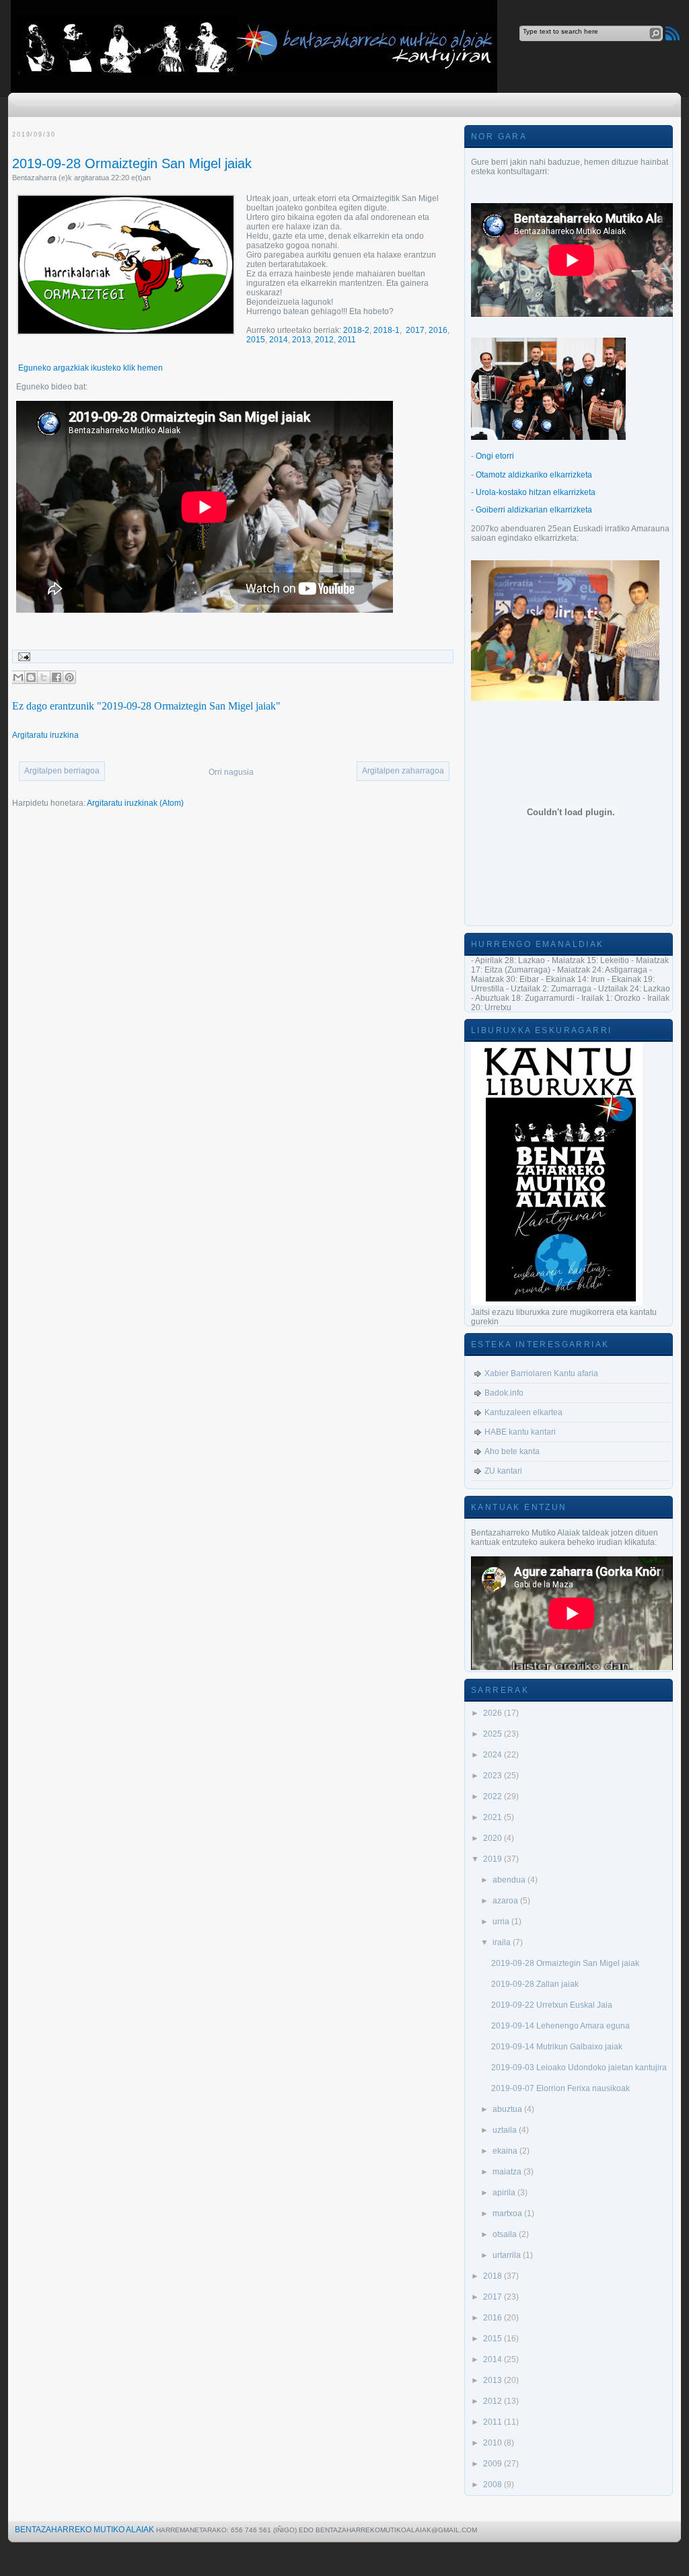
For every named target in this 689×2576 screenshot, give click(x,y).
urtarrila (508, 2255)
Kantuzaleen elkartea (523, 1412)
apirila (505, 2193)
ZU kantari (503, 1471)
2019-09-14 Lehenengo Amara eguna (560, 2026)
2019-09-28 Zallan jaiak (535, 1984)
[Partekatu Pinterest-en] (69, 677)
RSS (673, 33)
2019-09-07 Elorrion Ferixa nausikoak (560, 2088)
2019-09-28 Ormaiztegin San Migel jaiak (132, 163)
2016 (438, 330)
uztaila (506, 2130)
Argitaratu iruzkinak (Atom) (135, 803)
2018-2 (356, 330)
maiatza (508, 2172)
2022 (494, 1796)
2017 (415, 330)
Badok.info (504, 1393)
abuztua (508, 2109)
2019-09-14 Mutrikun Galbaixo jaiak (557, 2047)
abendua (510, 1880)
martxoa (508, 2213)
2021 (494, 1817)
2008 (494, 2485)
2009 (494, 2464)
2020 (494, 1838)
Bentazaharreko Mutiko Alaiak (84, 2530)
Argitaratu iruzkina (45, 735)
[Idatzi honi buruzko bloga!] (31, 677)
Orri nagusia (231, 772)
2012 (324, 340)
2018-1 (387, 330)
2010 (494, 2443)
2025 (494, 1734)
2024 (494, 1755)
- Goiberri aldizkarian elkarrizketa (532, 510)
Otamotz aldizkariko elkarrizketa (534, 475)
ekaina (506, 2151)
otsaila (506, 2234)
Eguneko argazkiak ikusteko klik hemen (89, 368)
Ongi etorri (495, 456)
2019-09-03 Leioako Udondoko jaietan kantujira (579, 2068)
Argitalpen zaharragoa (403, 771)
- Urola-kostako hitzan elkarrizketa (533, 492)
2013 (301, 340)
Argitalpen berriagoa (62, 771)
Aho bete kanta (512, 1451)
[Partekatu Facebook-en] (57, 677)
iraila (503, 1942)
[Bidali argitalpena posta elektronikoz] (22, 656)
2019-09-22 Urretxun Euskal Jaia (552, 2005)
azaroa (506, 1901)
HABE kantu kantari (520, 1432)
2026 (494, 1713)
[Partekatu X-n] (44, 677)
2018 (494, 2276)
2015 (256, 340)
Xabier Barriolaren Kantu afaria (541, 1373)
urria (502, 1922)
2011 (347, 340)
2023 (494, 1776)
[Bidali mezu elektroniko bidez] (18, 677)
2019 (494, 1859)
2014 (279, 340)
